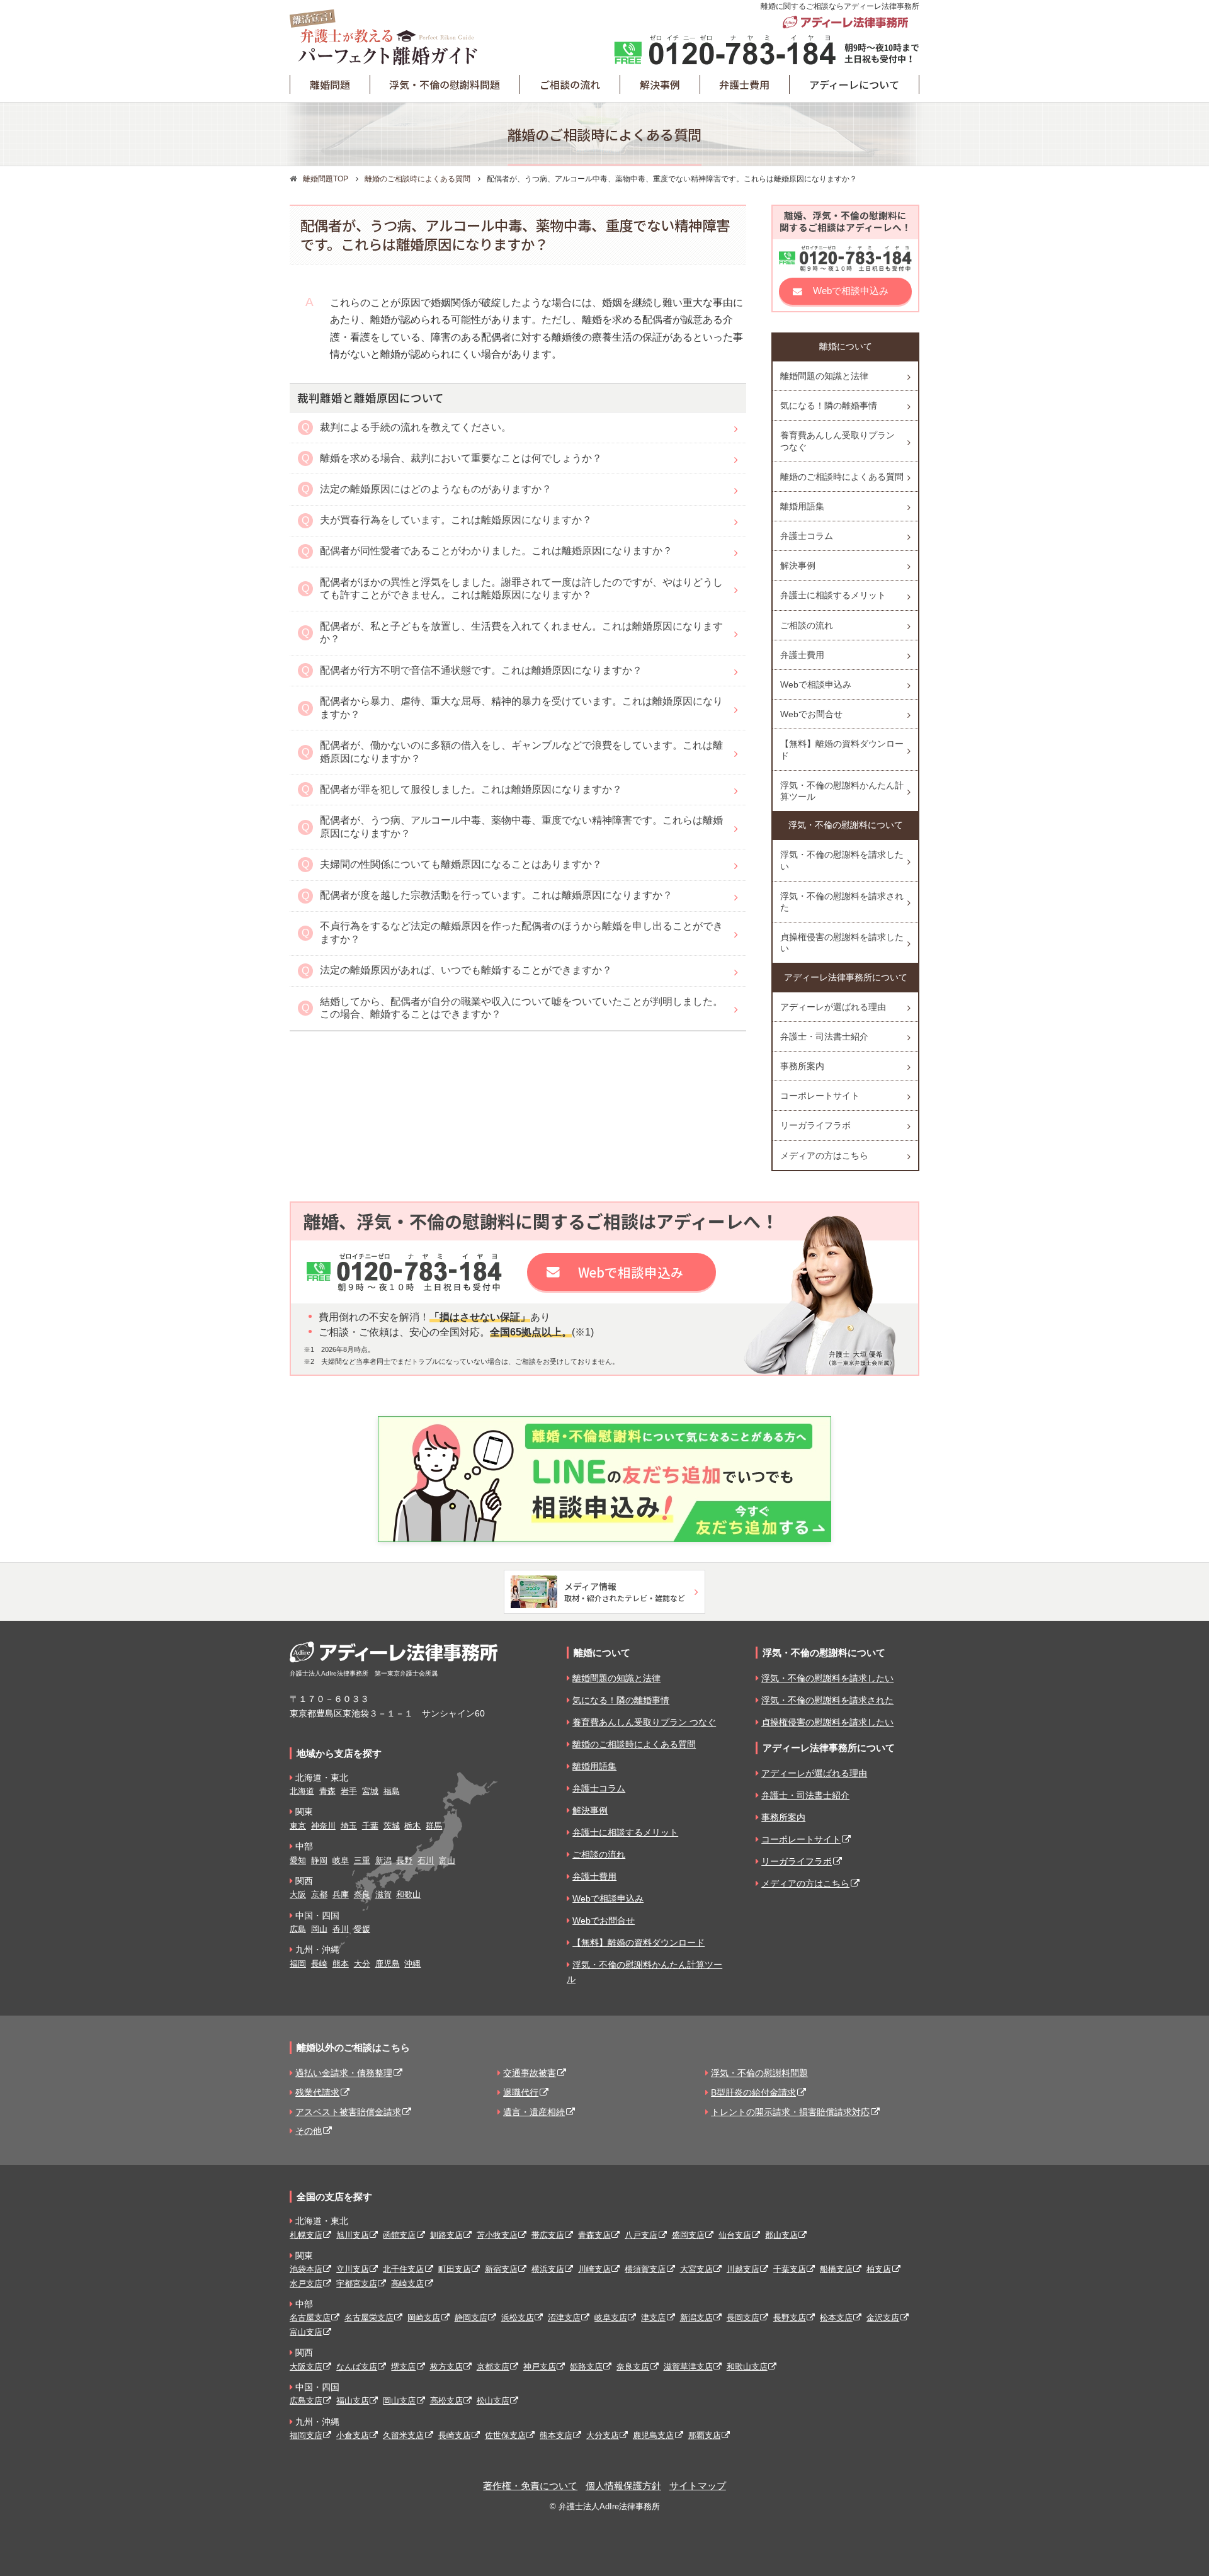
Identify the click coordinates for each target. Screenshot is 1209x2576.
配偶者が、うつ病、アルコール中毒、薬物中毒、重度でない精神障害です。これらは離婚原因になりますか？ (521, 827)
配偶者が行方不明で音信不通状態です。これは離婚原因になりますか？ (481, 670)
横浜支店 (548, 2269)
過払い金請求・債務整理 (344, 2073)
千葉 (370, 1826)
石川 (426, 1860)
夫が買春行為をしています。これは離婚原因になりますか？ (456, 520)
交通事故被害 (530, 2073)
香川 (341, 1929)
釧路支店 (446, 2235)
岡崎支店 (424, 2318)
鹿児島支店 (653, 2435)
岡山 (319, 1929)
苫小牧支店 (497, 2235)
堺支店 (403, 2367)
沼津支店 (564, 2318)
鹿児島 (388, 1964)
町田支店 (455, 2269)
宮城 (370, 1791)
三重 (362, 1860)
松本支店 (836, 2318)
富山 (447, 1860)
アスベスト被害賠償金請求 (348, 2112)
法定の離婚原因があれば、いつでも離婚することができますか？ (466, 970)
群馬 (434, 1826)
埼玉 (349, 1826)
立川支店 (353, 2269)
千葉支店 (790, 2269)
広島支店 (306, 2401)
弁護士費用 (744, 84)
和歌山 (408, 1894)
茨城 (392, 1826)
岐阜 (341, 1860)
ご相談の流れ (570, 84)
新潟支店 (696, 2318)
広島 (298, 1929)
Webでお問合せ (811, 714)
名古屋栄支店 (369, 2318)
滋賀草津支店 (688, 2367)
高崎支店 (407, 2284)
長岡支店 (743, 2318)
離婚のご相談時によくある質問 (842, 477)
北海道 (302, 1791)
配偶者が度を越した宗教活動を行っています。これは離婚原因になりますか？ (496, 895)
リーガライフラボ (815, 1125)
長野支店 (790, 2318)
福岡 (298, 1964)
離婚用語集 (802, 506)
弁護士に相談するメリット (833, 595)
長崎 (319, 1964)
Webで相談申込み (851, 291)
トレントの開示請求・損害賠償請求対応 (790, 2112)
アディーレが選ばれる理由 (833, 1007)
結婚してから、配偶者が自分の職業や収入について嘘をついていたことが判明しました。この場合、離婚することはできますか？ (521, 1008)
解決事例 (798, 565)
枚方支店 (446, 2367)
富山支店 (306, 2332)
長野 (404, 1860)
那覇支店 (705, 2435)
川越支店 (743, 2269)
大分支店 (603, 2435)
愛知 (298, 1860)
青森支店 (594, 2235)
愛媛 (362, 1929)
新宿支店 (501, 2269)
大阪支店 (306, 2367)
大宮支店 (696, 2269)
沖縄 (412, 1964)
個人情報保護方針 (623, 2486)
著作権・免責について (530, 2486)
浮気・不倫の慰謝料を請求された (842, 902)
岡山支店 (399, 2401)
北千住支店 (403, 2269)
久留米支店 (403, 2435)
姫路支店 (586, 2367)
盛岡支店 (688, 2235)
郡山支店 (781, 2235)
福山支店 (353, 2401)
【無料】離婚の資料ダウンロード (842, 749)
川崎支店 (594, 2269)
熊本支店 (556, 2435)
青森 (327, 1791)
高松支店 (446, 2401)
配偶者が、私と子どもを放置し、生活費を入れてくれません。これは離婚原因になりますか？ (521, 633)
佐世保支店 (505, 2435)
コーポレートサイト (820, 1096)
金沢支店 (883, 2318)
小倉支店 (353, 2435)
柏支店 (879, 2269)
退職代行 (521, 2092)
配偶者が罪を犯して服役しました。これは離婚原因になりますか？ (471, 789)
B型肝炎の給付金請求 (753, 2092)
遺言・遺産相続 (534, 2112)
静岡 (319, 1860)
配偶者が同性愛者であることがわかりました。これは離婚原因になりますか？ (496, 551)
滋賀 (383, 1894)
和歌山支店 (747, 2367)
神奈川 (323, 1826)
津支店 (653, 2318)
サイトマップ (698, 2486)
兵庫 (341, 1894)
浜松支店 (518, 2318)
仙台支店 (735, 2235)
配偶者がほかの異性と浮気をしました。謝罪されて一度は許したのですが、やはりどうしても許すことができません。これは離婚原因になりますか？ (521, 589)
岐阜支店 (611, 2318)
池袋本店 (306, 2269)
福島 (392, 1791)
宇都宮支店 (357, 2284)
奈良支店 (633, 2367)
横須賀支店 (645, 2269)
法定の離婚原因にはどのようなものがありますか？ (436, 489)
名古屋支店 (310, 2318)
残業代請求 (317, 2092)
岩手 (349, 1791)
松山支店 (493, 2401)
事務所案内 (802, 1066)
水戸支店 (306, 2284)
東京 (298, 1826)
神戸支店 (540, 2367)
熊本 (341, 1964)
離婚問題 (330, 84)
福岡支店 (306, 2435)
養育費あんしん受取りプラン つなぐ (837, 441)
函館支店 (399, 2235)
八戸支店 (641, 2235)
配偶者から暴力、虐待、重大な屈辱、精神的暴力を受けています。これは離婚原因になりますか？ (521, 708)
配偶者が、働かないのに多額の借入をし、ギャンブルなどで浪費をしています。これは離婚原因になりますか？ (521, 752)
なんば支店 (357, 2367)
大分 (362, 1964)
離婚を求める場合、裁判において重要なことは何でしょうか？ (461, 458)
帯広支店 (548, 2235)
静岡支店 (471, 2318)
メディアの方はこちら (824, 1155)
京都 (319, 1894)
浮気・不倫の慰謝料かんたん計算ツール (842, 791)
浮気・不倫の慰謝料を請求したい (842, 860)
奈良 (362, 1894)
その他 (309, 2131)
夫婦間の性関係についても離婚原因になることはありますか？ (461, 864)
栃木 (412, 1826)
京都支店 (493, 2367)
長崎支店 (455, 2435)
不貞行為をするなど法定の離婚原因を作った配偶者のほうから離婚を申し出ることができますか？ (521, 933)
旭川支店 (353, 2235)
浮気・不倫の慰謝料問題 (445, 84)
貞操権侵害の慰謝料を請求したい (842, 943)
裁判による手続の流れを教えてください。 (416, 427)
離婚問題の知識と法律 (824, 376)
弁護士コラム (807, 536)
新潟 (383, 1860)
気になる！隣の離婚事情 (829, 406)
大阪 (298, 1894)
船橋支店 (836, 2269)
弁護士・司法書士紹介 (824, 1036)
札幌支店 (306, 2235)
